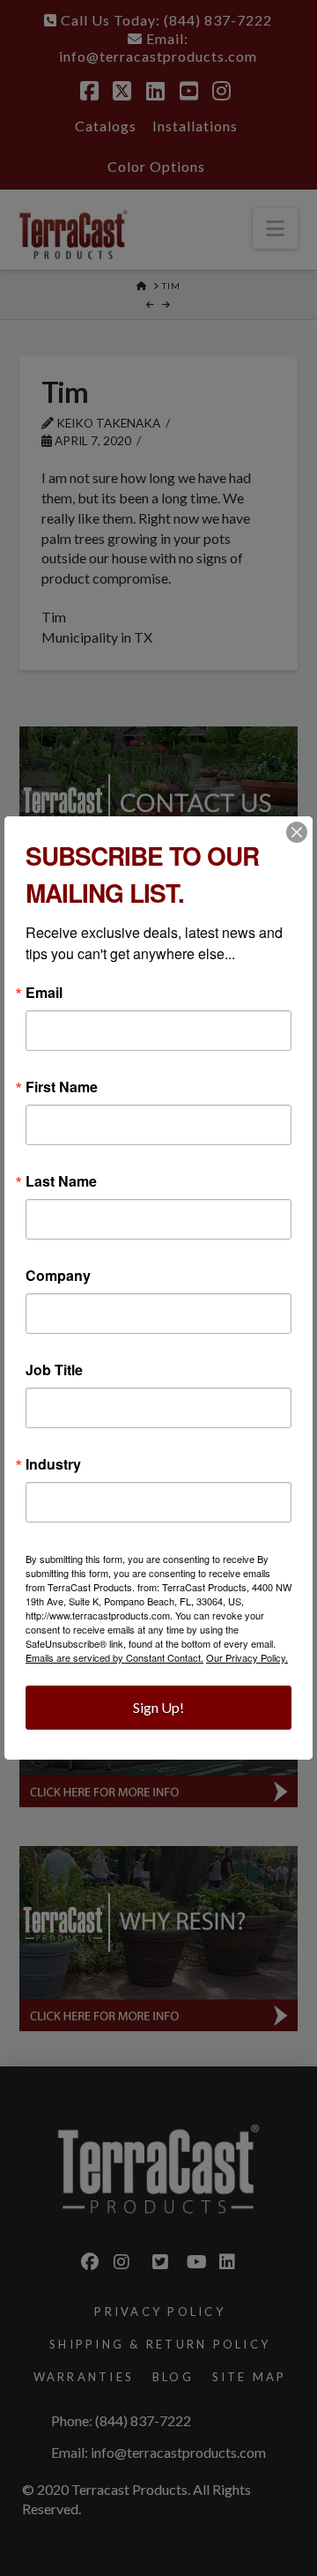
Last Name (61, 1181)
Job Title (54, 1370)
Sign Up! (158, 1707)
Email (44, 993)
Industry (53, 1464)
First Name (62, 1087)
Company (58, 1276)
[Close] (297, 832)
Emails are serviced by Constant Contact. (114, 1657)
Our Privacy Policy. (247, 1657)
